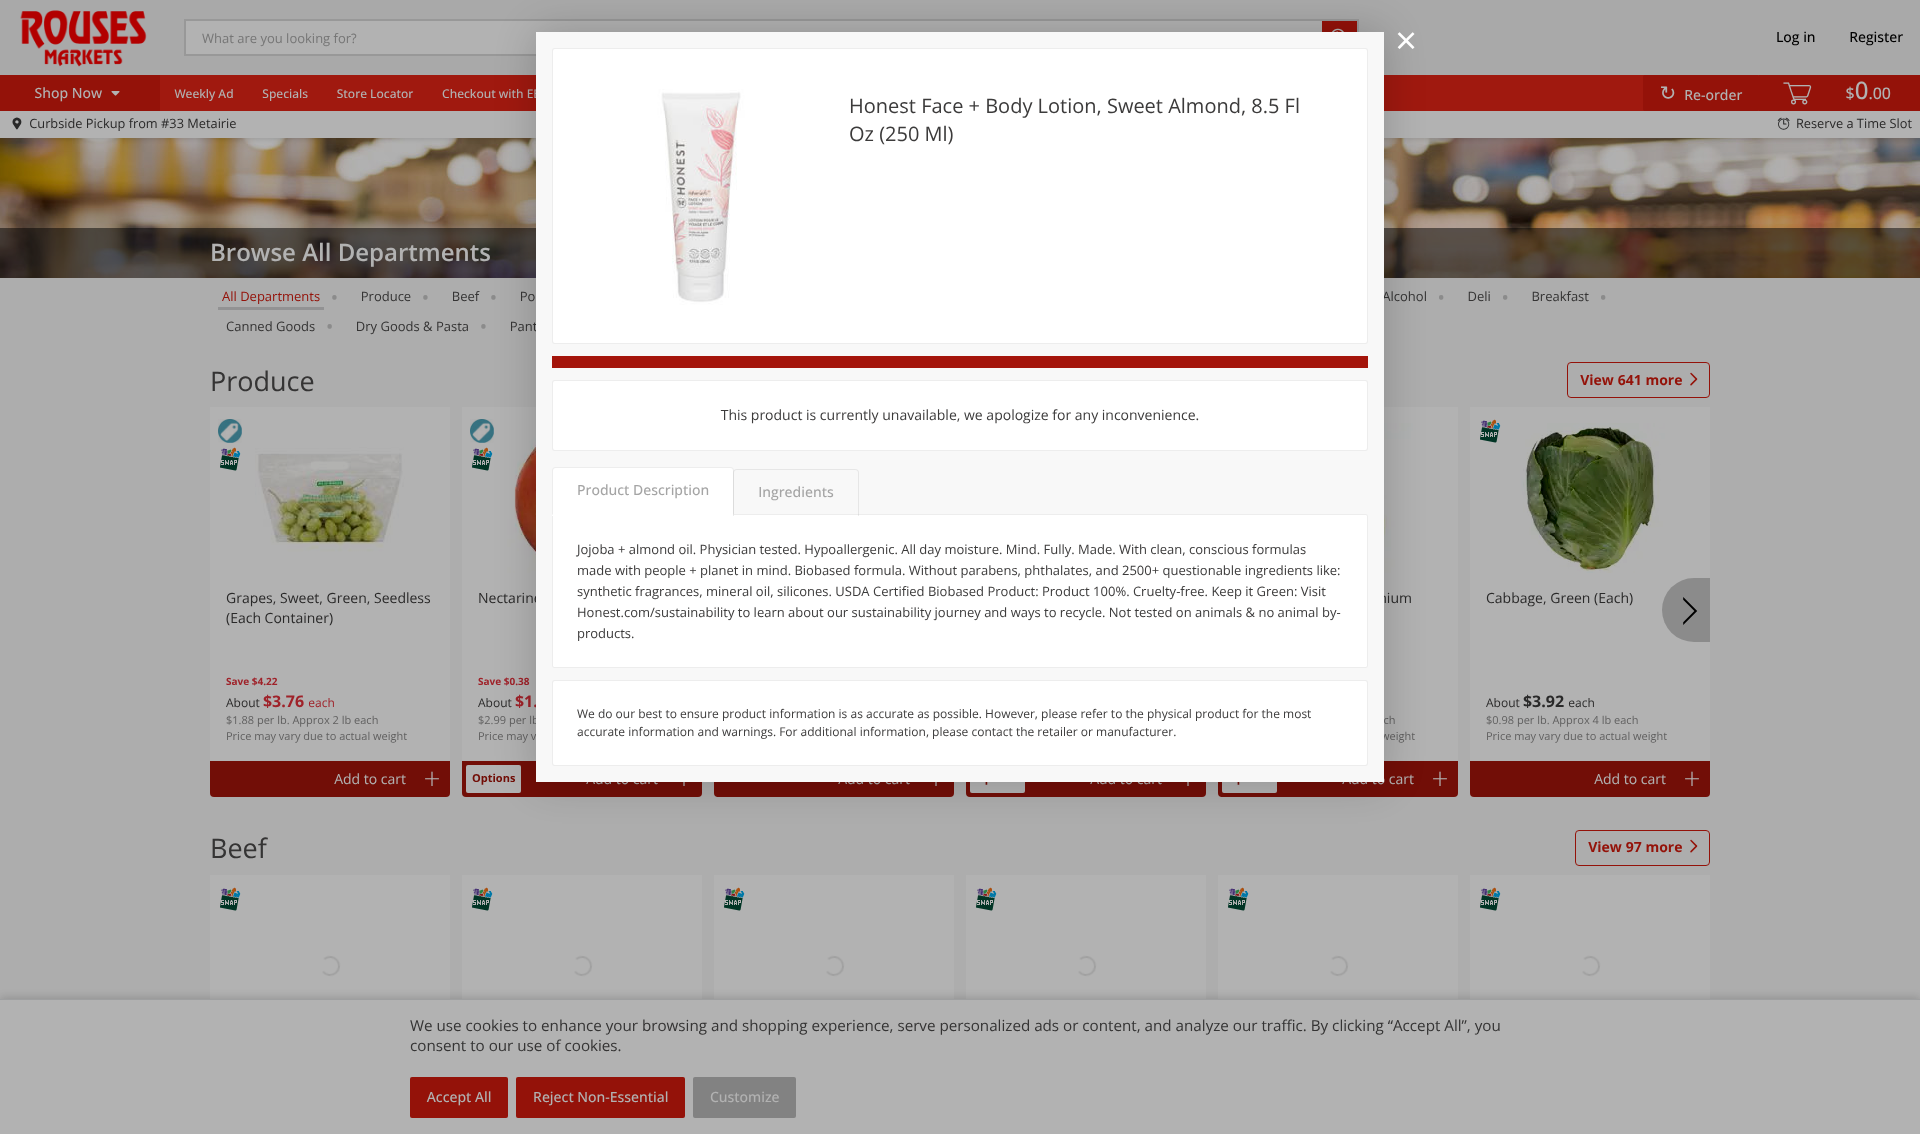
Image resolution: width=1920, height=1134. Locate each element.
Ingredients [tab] (795, 492)
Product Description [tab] (643, 490)
